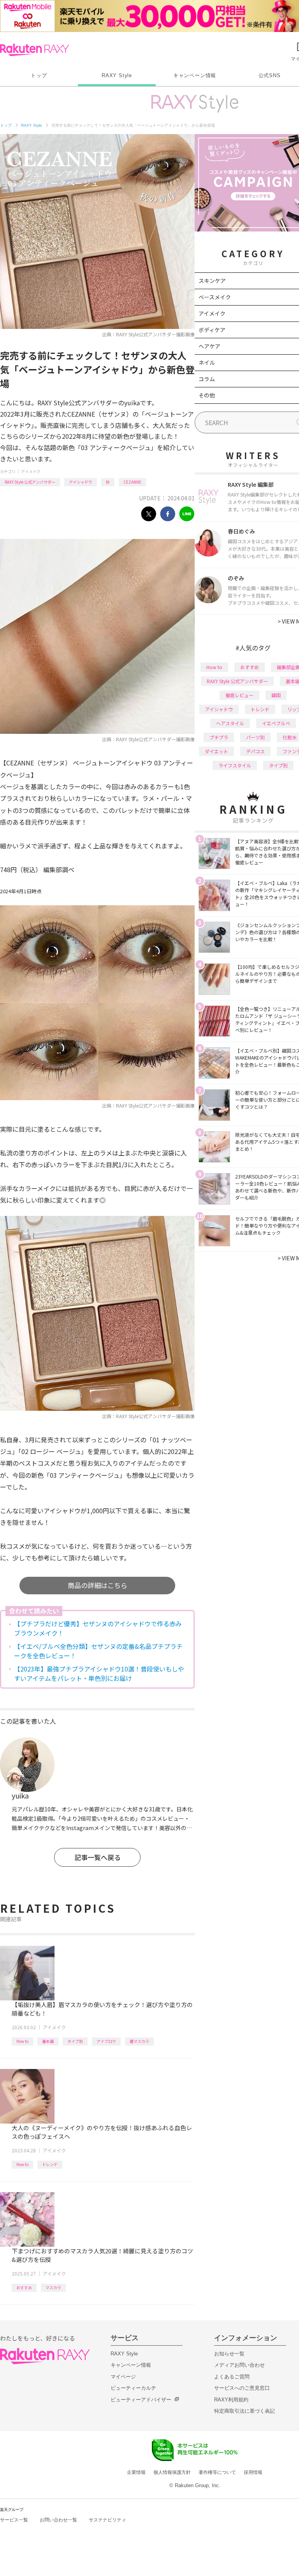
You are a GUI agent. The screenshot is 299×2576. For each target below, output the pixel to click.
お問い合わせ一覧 (58, 2520)
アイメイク (31, 471)
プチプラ (219, 737)
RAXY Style (117, 75)
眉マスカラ (139, 2041)
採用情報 (253, 2472)
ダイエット (216, 751)
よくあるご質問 (232, 2377)
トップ (39, 75)
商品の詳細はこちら (98, 1585)
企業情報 (136, 2472)
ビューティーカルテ (133, 2388)
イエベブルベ (276, 723)
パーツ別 (255, 737)
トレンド (50, 2164)
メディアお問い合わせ (239, 2365)
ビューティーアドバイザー (141, 2400)
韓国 (276, 695)
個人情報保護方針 (172, 2472)
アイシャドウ (81, 482)
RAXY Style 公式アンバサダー (30, 482)
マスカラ (53, 2287)
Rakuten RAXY (34, 50)
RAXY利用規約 (231, 2400)
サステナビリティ (107, 2520)
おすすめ (24, 2287)
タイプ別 (75, 2041)
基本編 (48, 2041)
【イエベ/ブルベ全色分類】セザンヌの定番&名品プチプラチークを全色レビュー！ (98, 1651)
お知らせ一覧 (229, 2354)
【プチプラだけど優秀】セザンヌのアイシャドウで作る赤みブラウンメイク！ (98, 1628)
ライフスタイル (235, 765)
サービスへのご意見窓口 (242, 2388)
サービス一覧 (14, 2520)
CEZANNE (132, 482)
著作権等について (217, 2472)
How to (22, 2041)
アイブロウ (106, 2041)
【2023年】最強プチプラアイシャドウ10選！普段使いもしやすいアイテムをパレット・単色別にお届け (99, 1673)
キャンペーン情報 (195, 75)
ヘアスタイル (230, 723)
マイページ (123, 2377)
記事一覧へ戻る (98, 1857)
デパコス (255, 751)
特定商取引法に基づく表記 (244, 2411)
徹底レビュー (239, 695)
